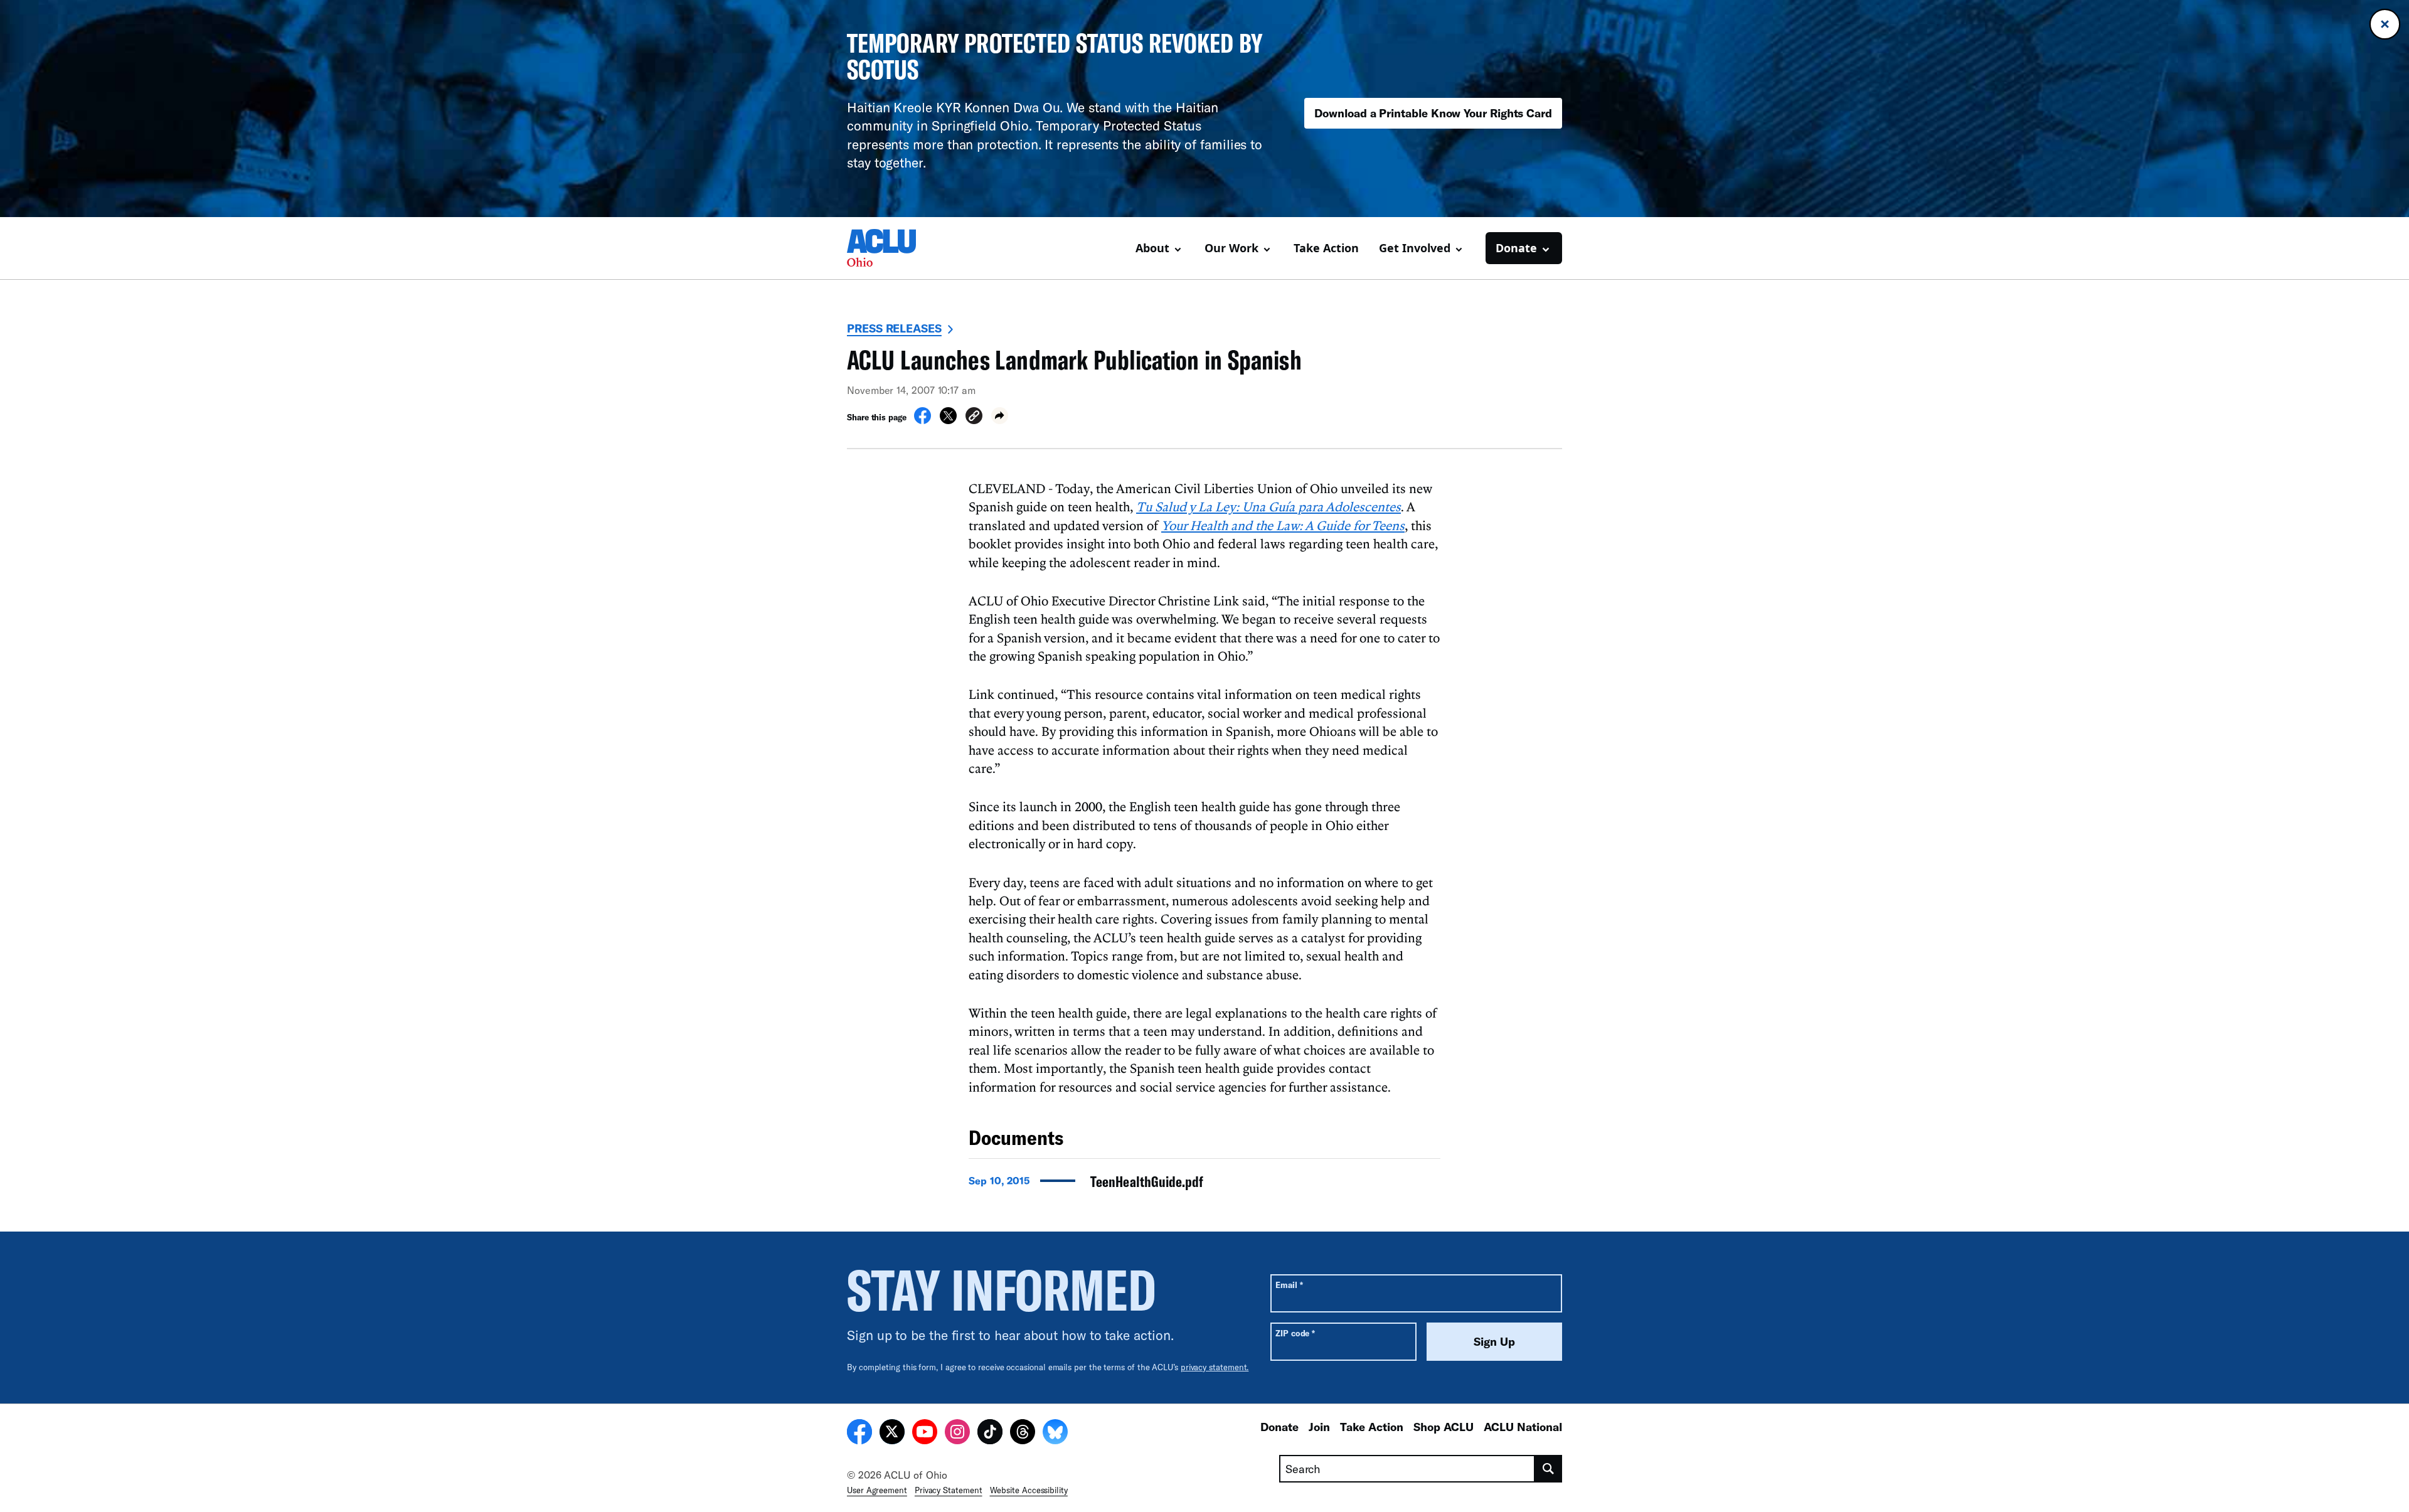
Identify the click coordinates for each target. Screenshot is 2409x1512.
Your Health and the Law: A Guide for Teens (1283, 525)
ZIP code (1295, 1333)
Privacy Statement (949, 1490)
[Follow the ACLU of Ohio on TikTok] (990, 1434)
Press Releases (894, 328)
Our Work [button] (1231, 248)
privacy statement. (1215, 1367)
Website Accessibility (1029, 1490)
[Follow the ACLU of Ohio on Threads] (1023, 1434)
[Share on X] (948, 420)
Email (1289, 1285)
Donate (1279, 1427)
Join (1319, 1427)
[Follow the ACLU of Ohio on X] (892, 1434)
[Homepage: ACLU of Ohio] (891, 248)
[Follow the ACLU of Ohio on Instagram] (957, 1434)
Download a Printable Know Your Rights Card (1433, 113)
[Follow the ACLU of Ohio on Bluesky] (1055, 1434)
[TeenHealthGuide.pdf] (1204, 1185)
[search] (1549, 1469)
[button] (974, 418)
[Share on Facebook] (923, 420)
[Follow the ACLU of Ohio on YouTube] (925, 1434)
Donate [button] (1516, 248)
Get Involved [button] (1415, 248)
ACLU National (1523, 1427)
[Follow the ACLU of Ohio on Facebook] (859, 1434)
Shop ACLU (1444, 1427)
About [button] (1152, 248)
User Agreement (877, 1490)
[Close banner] (2385, 24)
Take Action (1326, 248)
